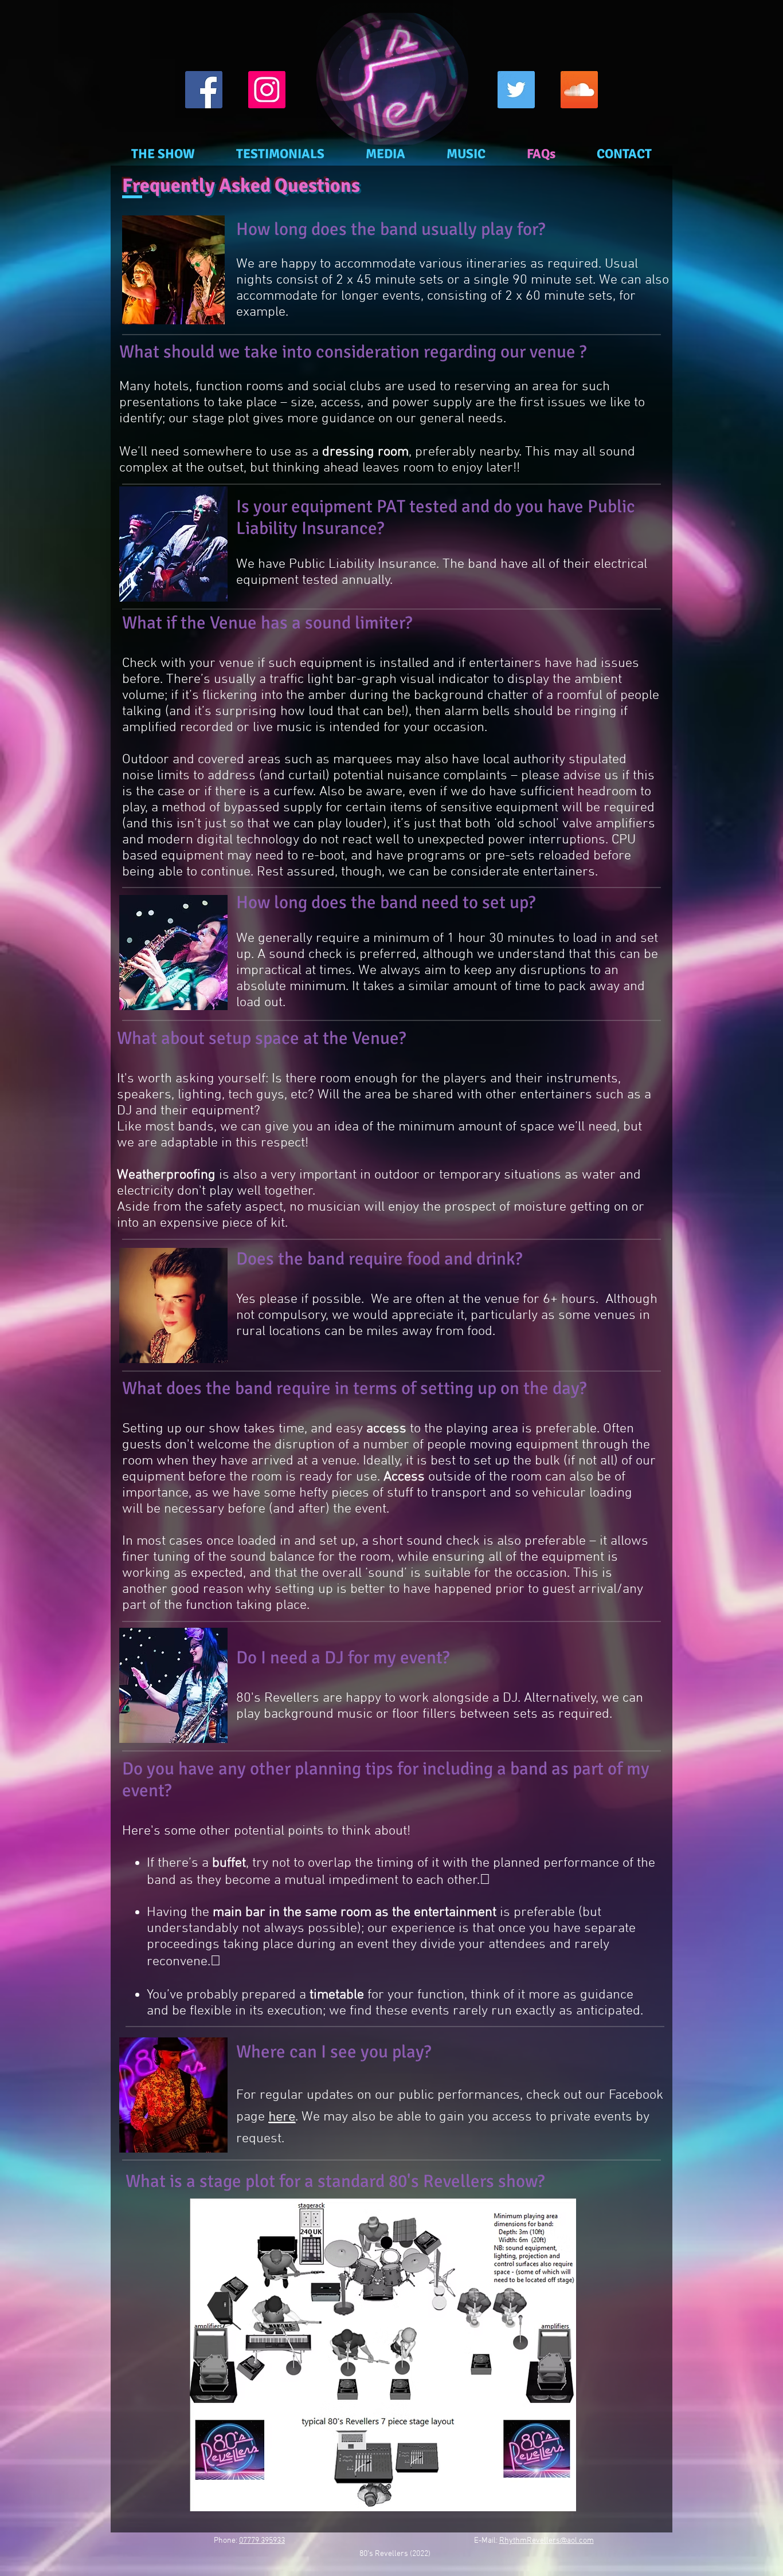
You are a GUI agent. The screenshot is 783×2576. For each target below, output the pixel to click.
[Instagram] (267, 90)
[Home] (392, 75)
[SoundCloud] (579, 90)
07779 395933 (262, 2541)
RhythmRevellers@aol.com (547, 2541)
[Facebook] (204, 90)
